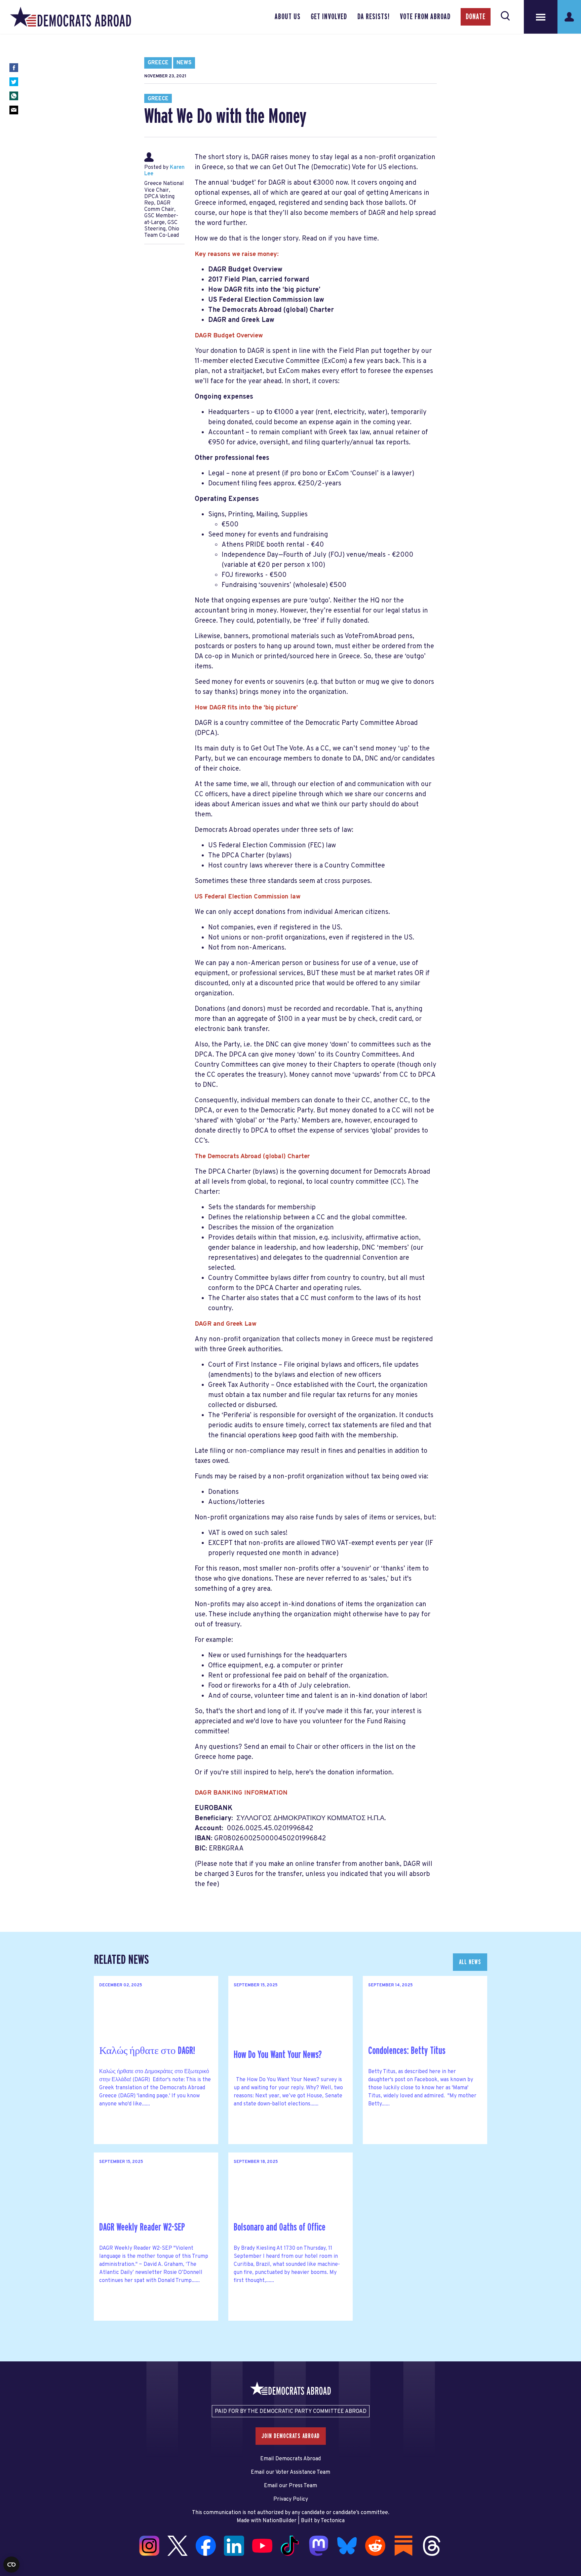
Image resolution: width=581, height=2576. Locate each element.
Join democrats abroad (291, 2436)
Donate (476, 17)
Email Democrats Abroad (290, 2459)
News (184, 63)
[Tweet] (14, 82)
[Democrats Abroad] (71, 17)
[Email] (14, 110)
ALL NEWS (470, 1962)
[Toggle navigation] (541, 17)
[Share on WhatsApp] (14, 96)
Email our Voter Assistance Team (290, 2472)
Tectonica (333, 2521)
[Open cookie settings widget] (11, 2565)
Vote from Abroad (425, 17)
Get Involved (329, 17)
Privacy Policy (291, 2499)
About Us (288, 17)
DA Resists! (374, 17)
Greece (158, 63)
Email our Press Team (290, 2486)
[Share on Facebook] (14, 68)
